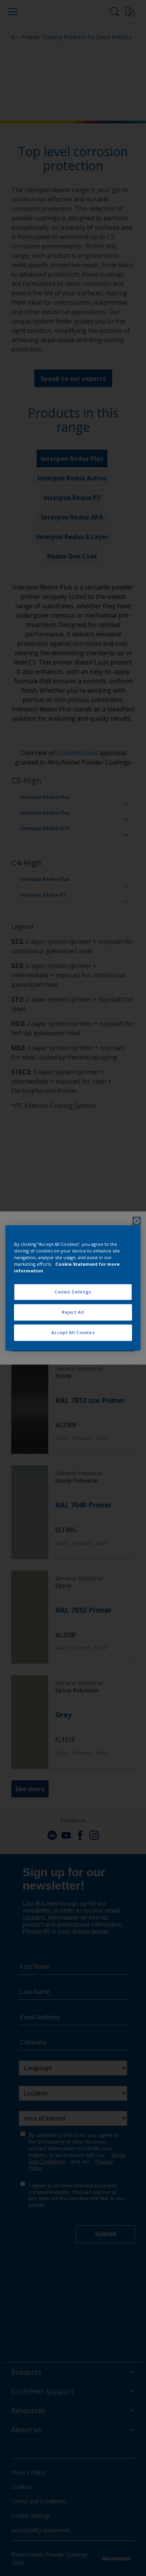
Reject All (73, 1312)
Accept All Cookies (73, 1333)
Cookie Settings (73, 1292)
